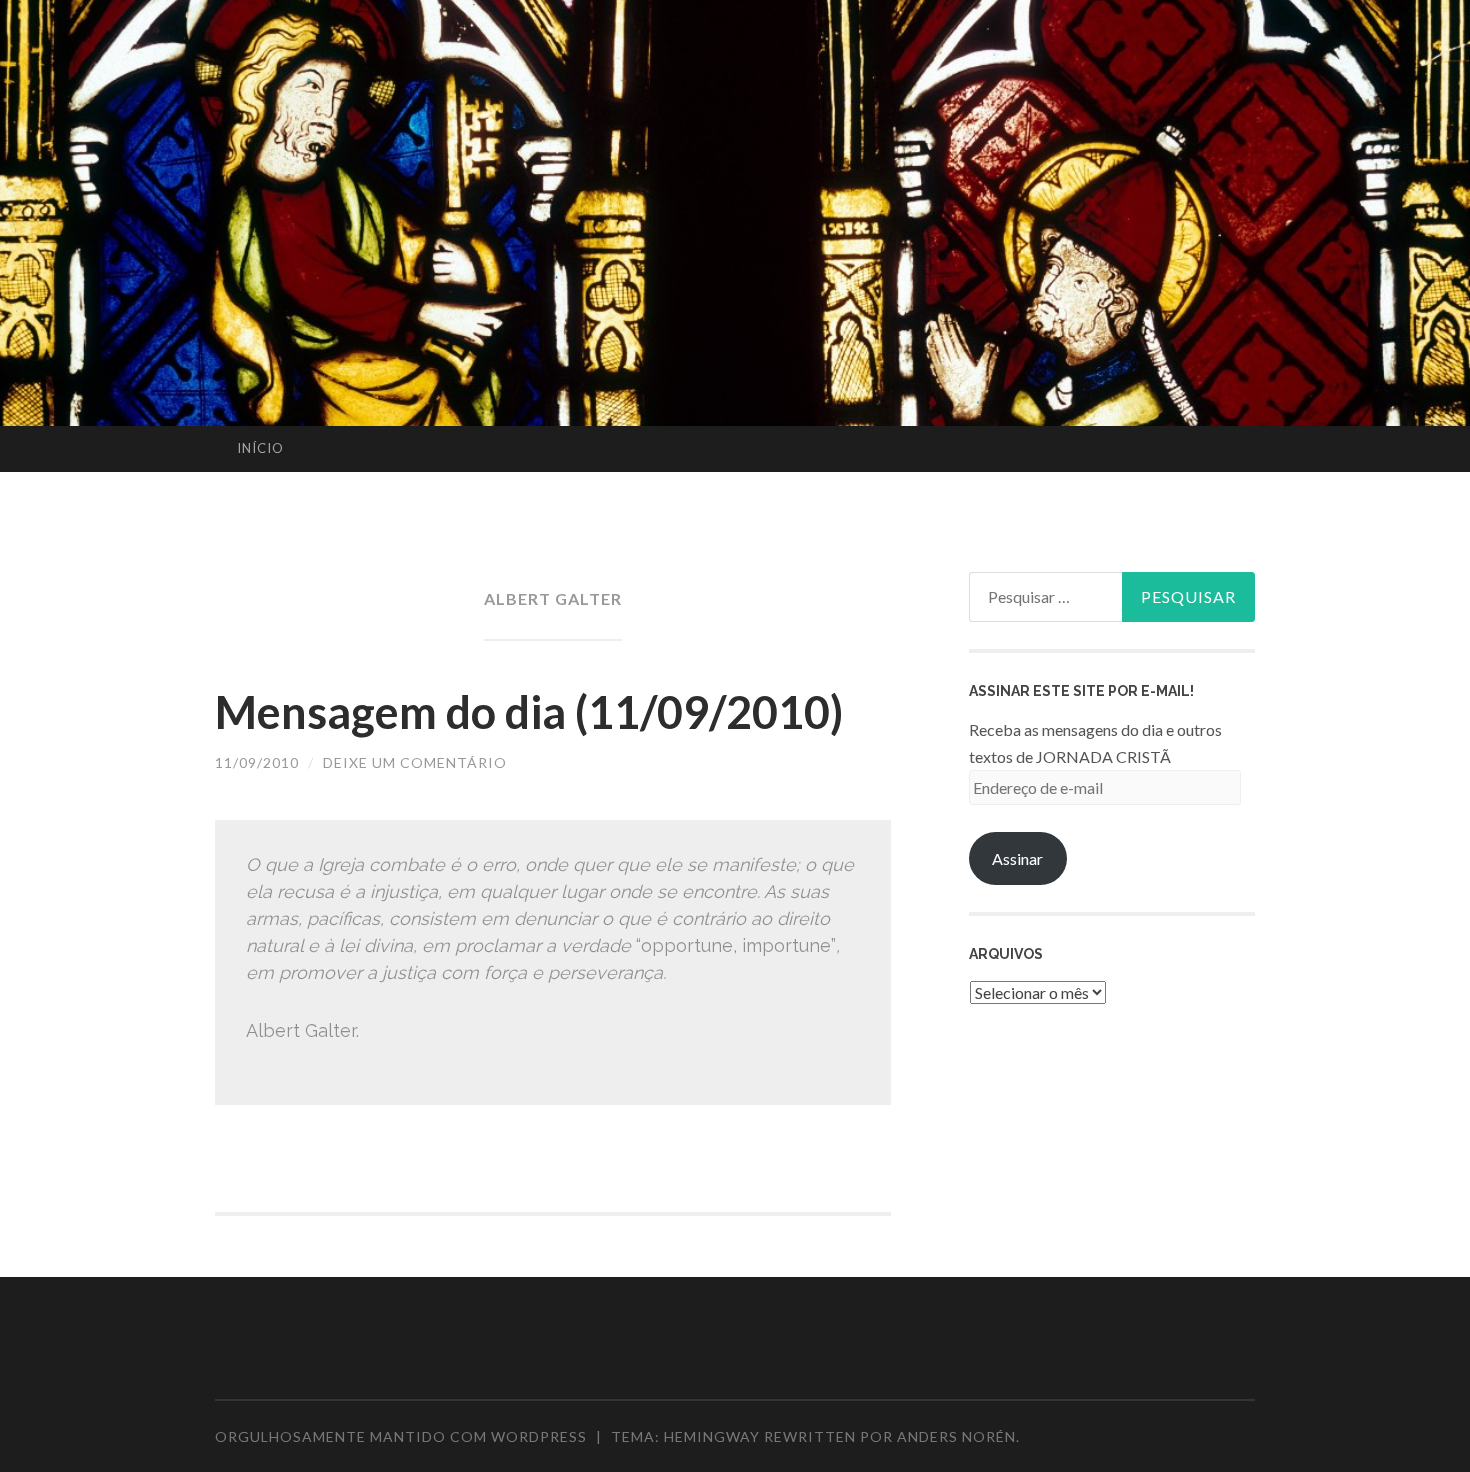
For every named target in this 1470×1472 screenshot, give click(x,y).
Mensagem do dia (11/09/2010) (529, 712)
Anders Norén (956, 1436)
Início (260, 448)
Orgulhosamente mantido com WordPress (401, 1436)
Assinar (1017, 858)
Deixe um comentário (415, 762)
